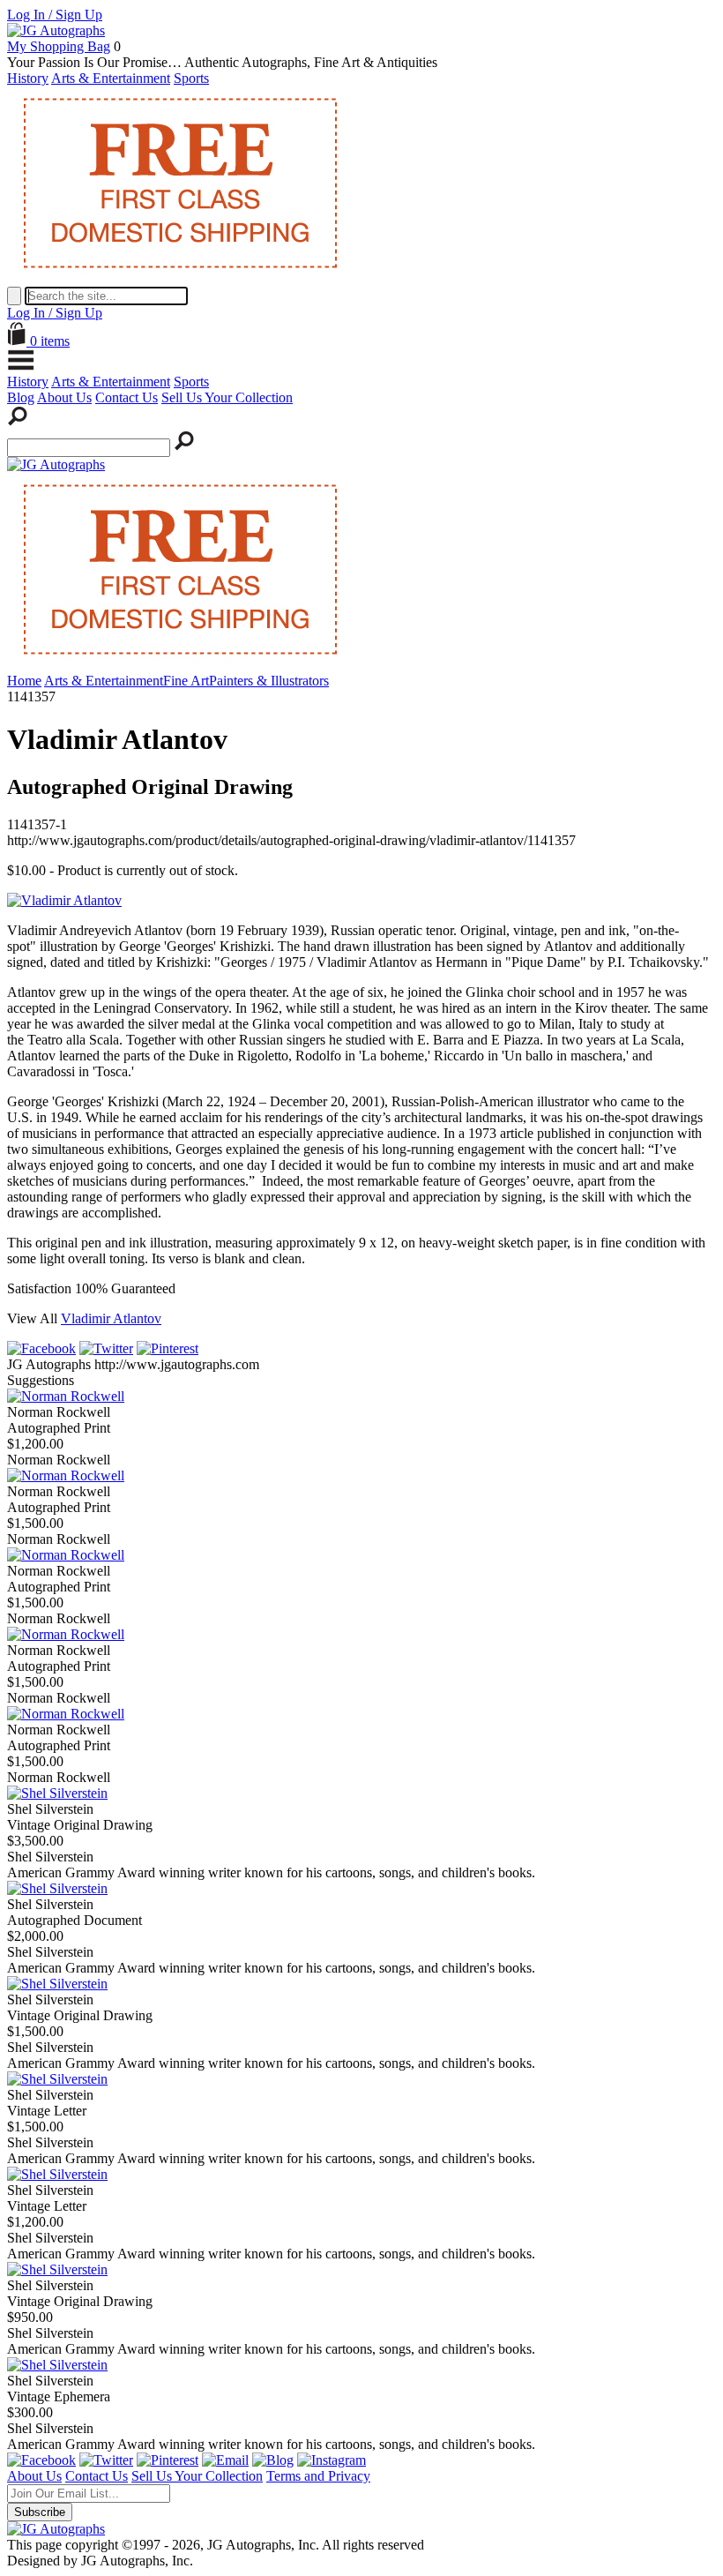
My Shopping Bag (59, 46)
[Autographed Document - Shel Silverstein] (57, 1888)
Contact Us (127, 397)
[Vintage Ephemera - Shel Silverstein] (57, 2365)
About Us (64, 397)
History (28, 78)
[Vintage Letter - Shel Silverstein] (57, 2079)
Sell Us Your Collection (227, 397)
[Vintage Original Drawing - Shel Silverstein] (57, 1793)
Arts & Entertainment (111, 78)
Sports (191, 78)
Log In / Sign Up (55, 15)
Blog (21, 397)
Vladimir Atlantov (111, 1318)
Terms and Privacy (318, 2476)
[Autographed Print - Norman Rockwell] (66, 1396)
